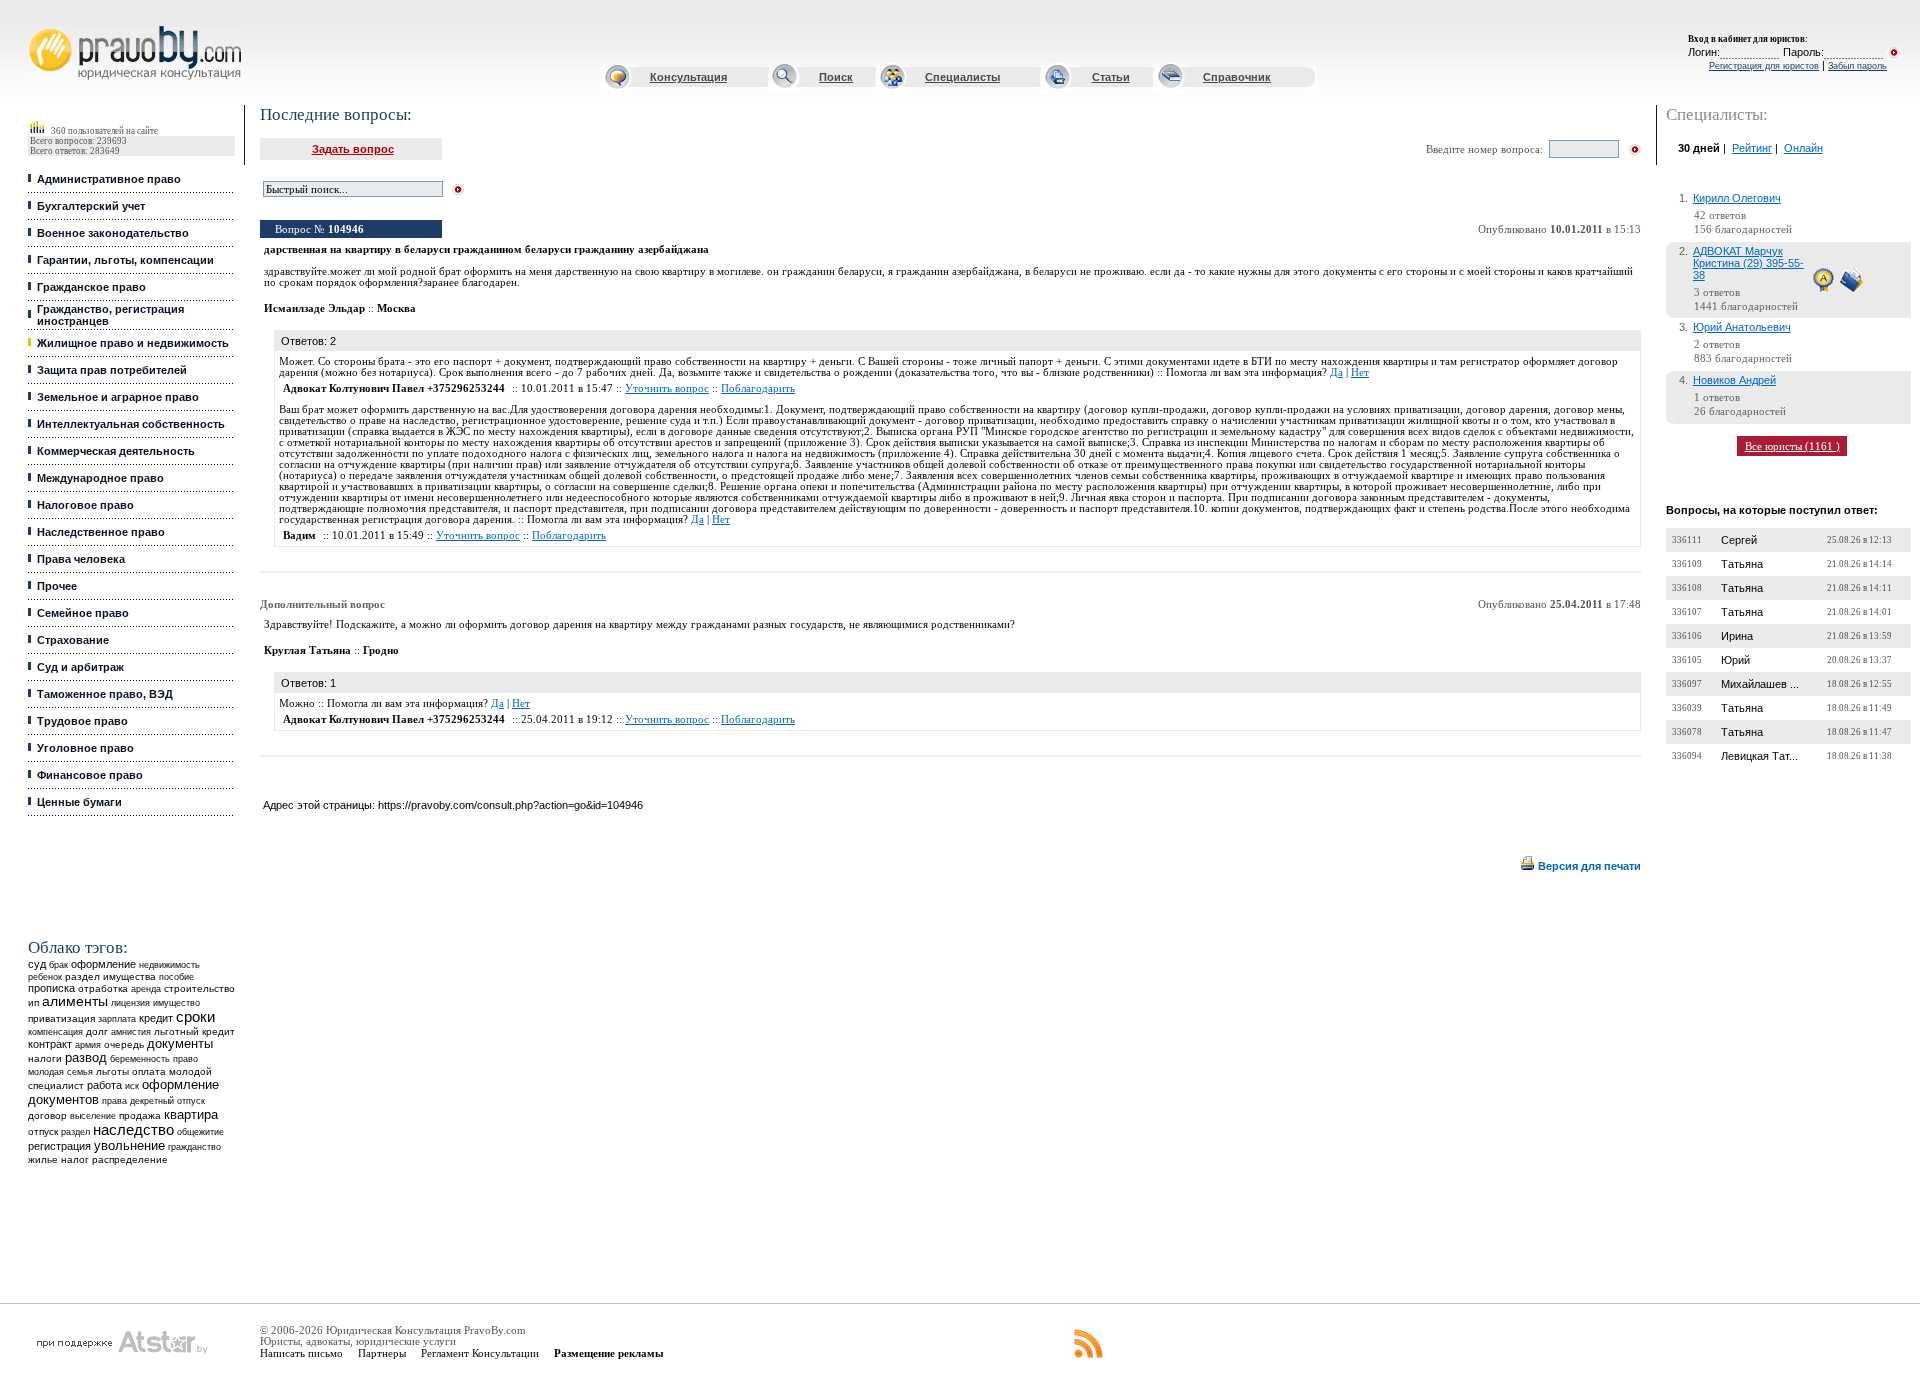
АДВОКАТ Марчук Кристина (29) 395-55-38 (1748, 263)
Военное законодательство (113, 233)
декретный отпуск (167, 1101)
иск (132, 1086)
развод (86, 1058)
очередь (124, 1044)
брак (58, 965)
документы (180, 1044)
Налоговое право (85, 505)
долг (97, 1031)
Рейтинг (1752, 148)
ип (33, 1002)
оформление (103, 964)
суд (37, 964)
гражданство (194, 1147)
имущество (176, 1003)
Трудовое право (82, 721)
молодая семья (60, 1072)
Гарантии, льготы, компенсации (125, 260)
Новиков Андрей (1734, 380)
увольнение (129, 1145)
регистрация (59, 1146)
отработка (103, 988)
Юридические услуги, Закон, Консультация (43, 26)
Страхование (73, 640)
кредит (156, 1018)
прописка (51, 988)
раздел (75, 1132)
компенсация (55, 1032)
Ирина (1737, 636)
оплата (149, 1071)
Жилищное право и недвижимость (133, 343)
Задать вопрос (353, 149)
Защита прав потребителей (112, 370)
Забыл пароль (1857, 66)
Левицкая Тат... (1759, 756)
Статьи (1111, 77)
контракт (50, 1044)
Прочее (57, 586)
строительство (199, 988)
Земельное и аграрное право (118, 397)
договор (47, 1115)
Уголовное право (85, 748)
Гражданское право (91, 287)
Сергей (1739, 540)
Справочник (1237, 77)
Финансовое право (90, 775)
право (185, 1059)
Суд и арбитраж (80, 667)
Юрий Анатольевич (1742, 327)
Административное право (109, 179)
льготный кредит (194, 1031)
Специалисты (962, 77)
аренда (146, 988)
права (114, 1101)
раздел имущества (110, 976)
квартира (191, 1114)
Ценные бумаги (79, 802)
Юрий (1735, 660)
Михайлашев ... (1760, 684)
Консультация (688, 77)
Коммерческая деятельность (116, 451)
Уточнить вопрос (667, 388)
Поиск (836, 77)
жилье (43, 1159)
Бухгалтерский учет (91, 206)
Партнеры (382, 1353)
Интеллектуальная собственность (131, 424)
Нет (1360, 372)
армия (88, 1045)
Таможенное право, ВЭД (105, 694)
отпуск (43, 1131)
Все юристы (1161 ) (1792, 446)
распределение (130, 1159)
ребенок (45, 976)
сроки (195, 1017)
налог (75, 1159)
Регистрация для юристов (1764, 66)
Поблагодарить (758, 388)
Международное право (100, 478)
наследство (133, 1130)
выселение (93, 1115)
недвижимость (169, 964)
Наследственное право (101, 532)
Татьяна (1742, 564)
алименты (75, 1001)
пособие (176, 977)
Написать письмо (301, 1353)
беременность (140, 1059)
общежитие (200, 1131)
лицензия (130, 1003)
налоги (45, 1058)
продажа (140, 1115)
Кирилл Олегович (1737, 198)
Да (1336, 372)
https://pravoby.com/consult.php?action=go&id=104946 (510, 805)
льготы (112, 1071)
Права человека (81, 559)
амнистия (131, 1032)
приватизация (61, 1018)
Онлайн (1803, 148)
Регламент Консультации (480, 1353)
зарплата (117, 1019)
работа (104, 1085)
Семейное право (83, 613)
